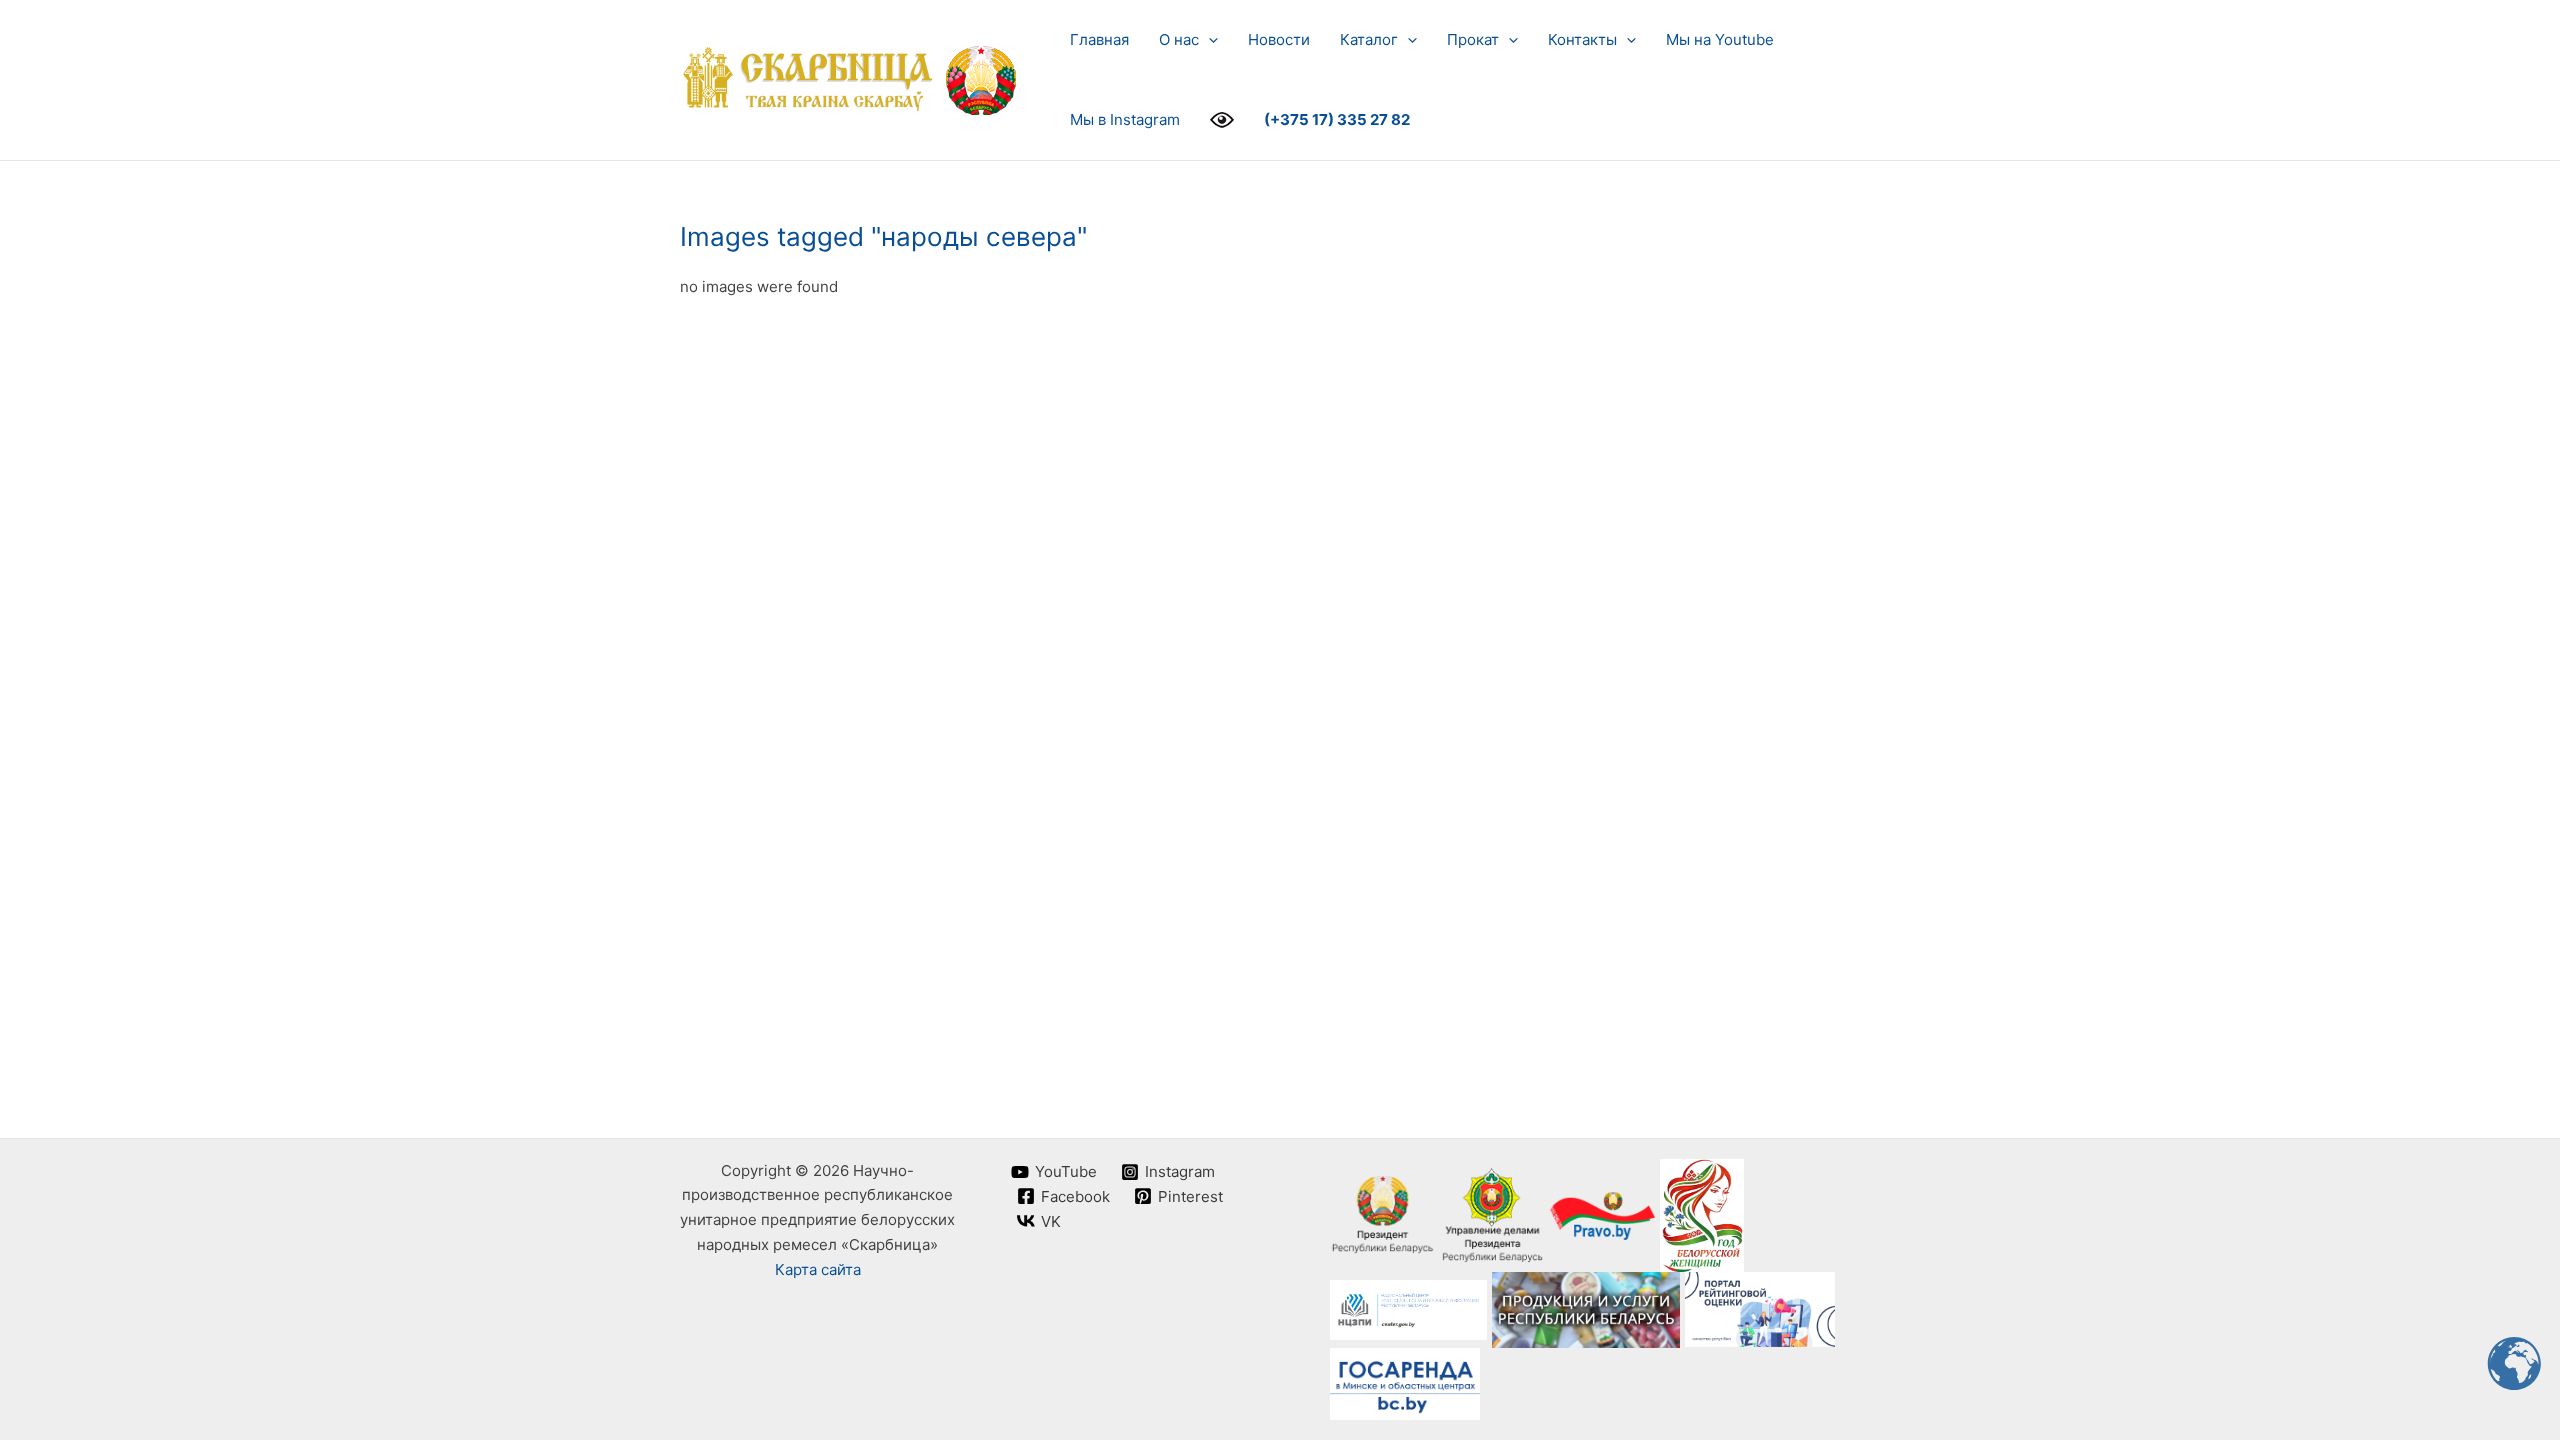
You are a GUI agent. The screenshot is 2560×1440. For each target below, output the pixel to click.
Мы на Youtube (1720, 39)
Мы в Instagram (1125, 119)
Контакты (1582, 39)
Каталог (1369, 39)
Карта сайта (818, 1269)
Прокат (1473, 39)
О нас (1179, 39)
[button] (1208, 40)
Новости (1279, 39)
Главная (1099, 39)
